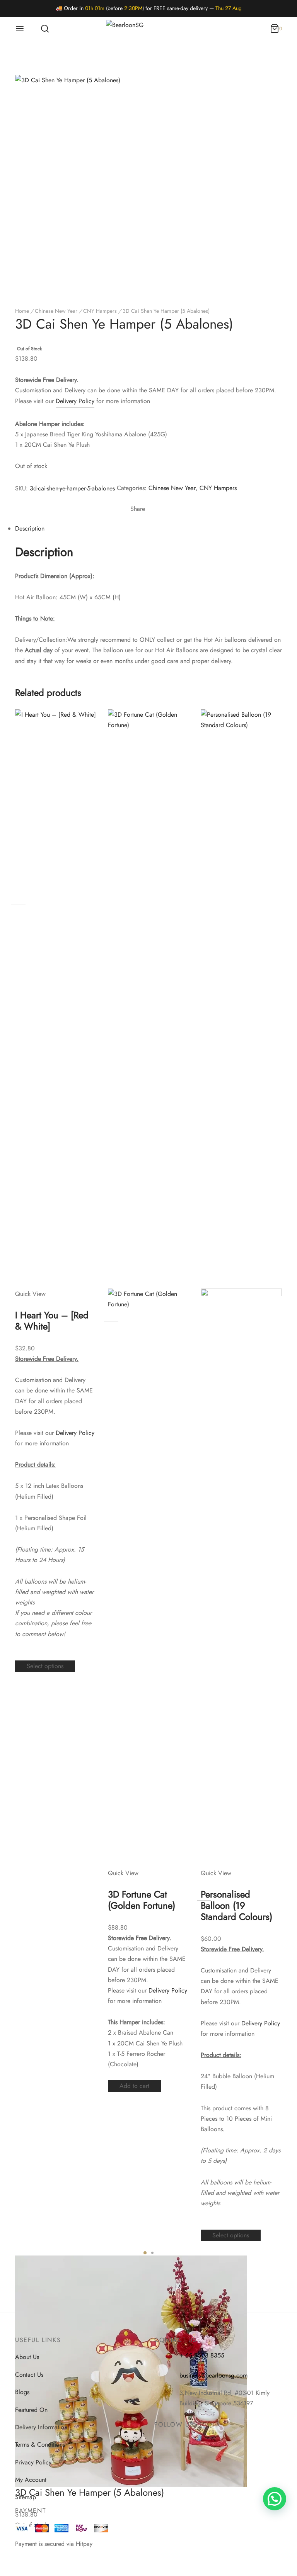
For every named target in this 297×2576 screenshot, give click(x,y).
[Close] (271, 14)
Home (22, 311)
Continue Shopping (175, 82)
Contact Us (29, 2375)
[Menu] (20, 29)
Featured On (31, 2410)
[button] (275, 2499)
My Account (31, 2480)
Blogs (22, 2392)
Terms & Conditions (40, 2445)
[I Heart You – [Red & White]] (56, 999)
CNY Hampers (100, 311)
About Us (27, 2357)
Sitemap (26, 2497)
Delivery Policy (75, 401)
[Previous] (27, 1482)
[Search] (45, 29)
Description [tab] (30, 528)
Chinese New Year (56, 311)
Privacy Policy (33, 2462)
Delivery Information (41, 2427)
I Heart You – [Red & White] (52, 1321)
